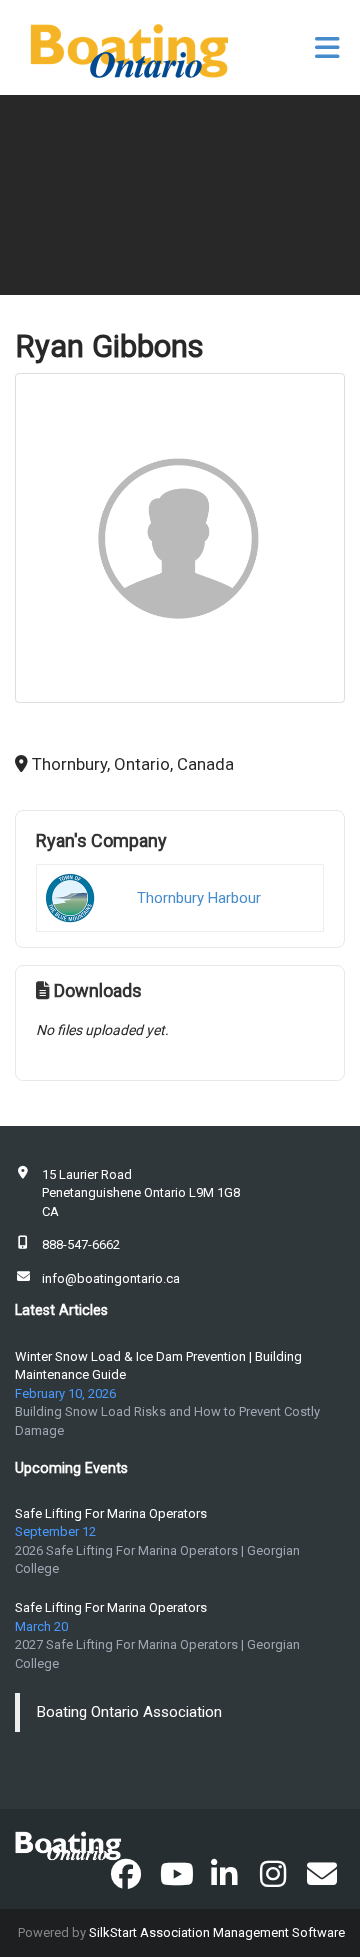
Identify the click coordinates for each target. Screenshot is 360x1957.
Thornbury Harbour (199, 898)
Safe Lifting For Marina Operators (111, 1513)
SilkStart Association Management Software (217, 1932)
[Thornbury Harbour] (70, 898)
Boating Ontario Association (129, 1712)
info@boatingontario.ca (111, 1278)
